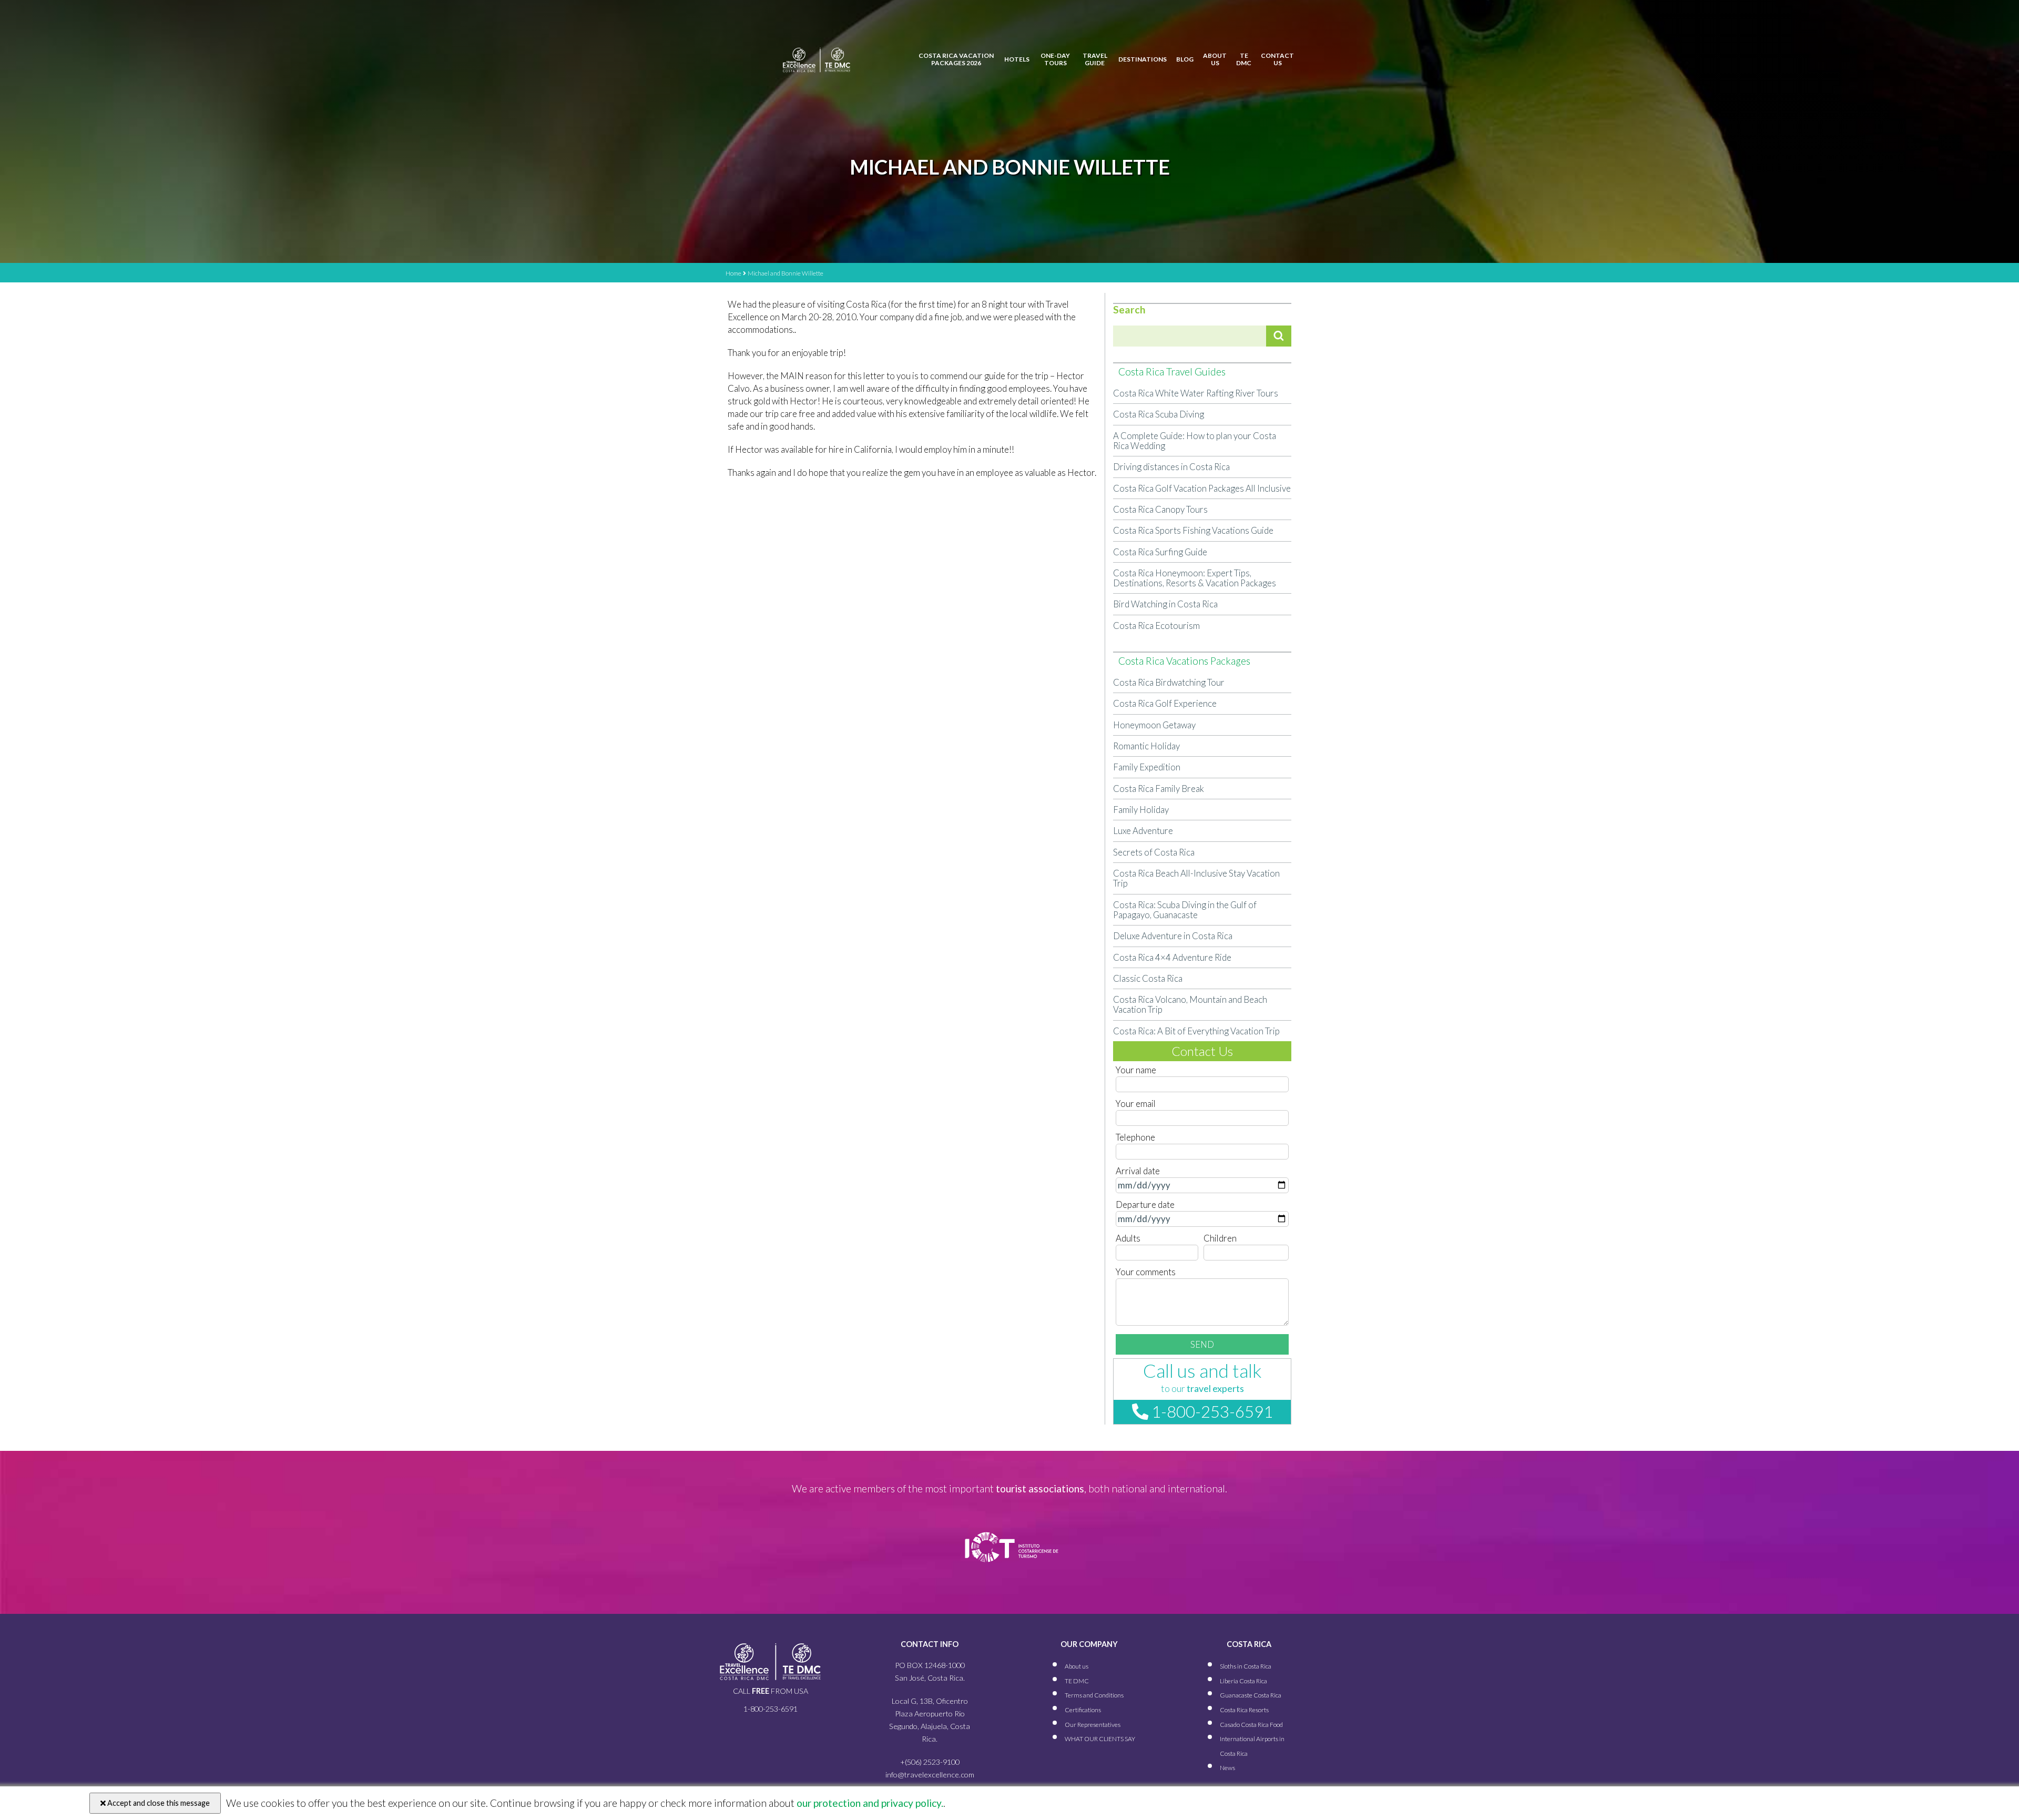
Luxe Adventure (1143, 831)
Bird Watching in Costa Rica (1165, 604)
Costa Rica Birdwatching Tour (1169, 682)
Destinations (1143, 59)
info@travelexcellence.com (930, 1775)
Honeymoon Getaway (1154, 725)
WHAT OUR (1100, 1739)
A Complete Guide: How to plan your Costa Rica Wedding (1195, 441)
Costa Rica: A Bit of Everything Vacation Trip (1196, 1031)
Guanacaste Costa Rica (1251, 1695)
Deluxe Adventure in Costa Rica (1173, 936)
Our (1093, 1725)
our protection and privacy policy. (869, 1803)
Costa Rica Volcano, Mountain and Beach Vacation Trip (1190, 1004)
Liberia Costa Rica (1243, 1681)
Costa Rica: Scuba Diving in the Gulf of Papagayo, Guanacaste (1185, 910)
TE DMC (1244, 59)
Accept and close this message (158, 1803)
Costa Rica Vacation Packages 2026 (956, 59)
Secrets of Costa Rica (1154, 852)
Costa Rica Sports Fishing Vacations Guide (1193, 530)
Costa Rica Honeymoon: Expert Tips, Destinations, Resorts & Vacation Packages (1195, 578)
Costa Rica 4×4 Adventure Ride (1172, 957)
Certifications (1083, 1710)
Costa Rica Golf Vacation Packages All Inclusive (1202, 488)
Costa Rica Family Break (1159, 789)
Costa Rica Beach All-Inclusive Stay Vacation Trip (1196, 878)
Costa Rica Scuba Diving (1159, 414)
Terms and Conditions (1094, 1695)
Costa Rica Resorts (1244, 1710)
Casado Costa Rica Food (1251, 1725)
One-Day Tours (1055, 59)
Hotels (1017, 59)
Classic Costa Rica (1148, 978)
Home (733, 273)
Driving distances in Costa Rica (1171, 467)
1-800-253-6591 (1211, 1411)
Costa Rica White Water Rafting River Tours (1196, 393)
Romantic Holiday (1146, 746)
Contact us (1277, 59)
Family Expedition (1147, 767)
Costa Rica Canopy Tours (1160, 509)
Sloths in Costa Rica (1246, 1666)
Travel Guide (1095, 59)
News (1227, 1768)
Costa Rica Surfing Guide (1160, 552)
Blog (1185, 59)
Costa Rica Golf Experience (1165, 703)
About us (1215, 59)
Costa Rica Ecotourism (1156, 626)
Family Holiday (1141, 810)
